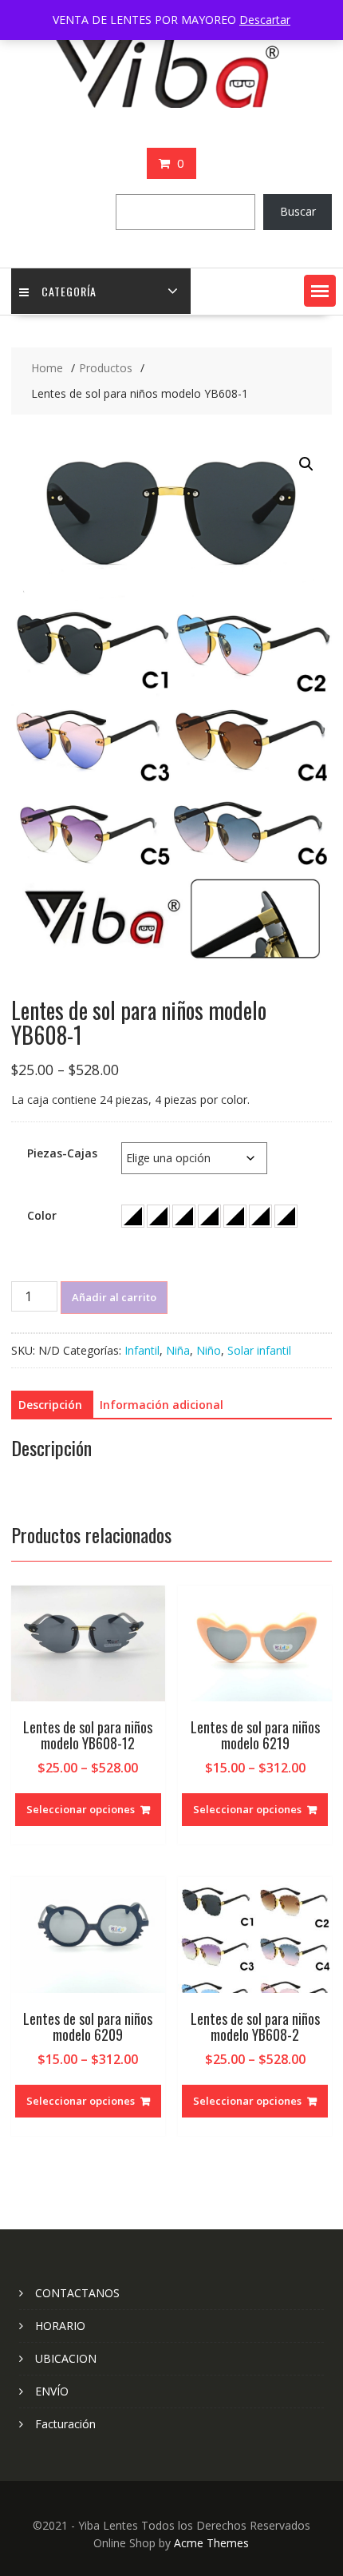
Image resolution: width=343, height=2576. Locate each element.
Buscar (298, 211)
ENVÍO (52, 2391)
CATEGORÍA (69, 291)
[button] (320, 291)
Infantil (142, 1350)
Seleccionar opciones (81, 1809)
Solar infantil (259, 1350)
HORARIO (60, 2326)
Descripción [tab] (50, 1405)
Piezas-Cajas (62, 1153)
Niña (178, 1350)
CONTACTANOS (77, 2293)
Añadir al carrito (114, 1297)
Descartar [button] (265, 20)
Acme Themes (211, 2543)
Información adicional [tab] (162, 1405)
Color (42, 1215)
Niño (209, 1350)
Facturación (65, 2424)
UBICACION (66, 2358)
